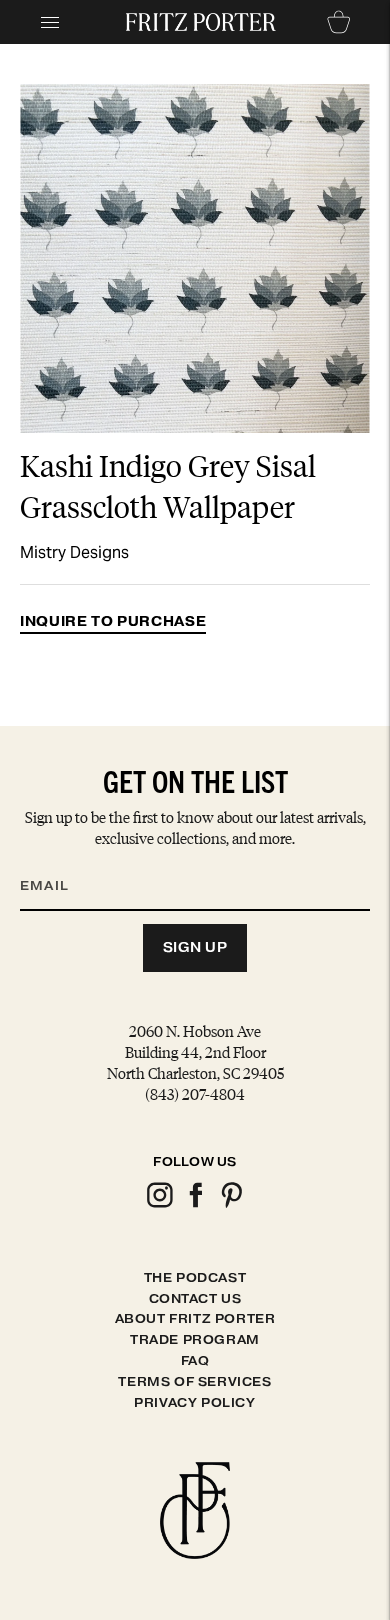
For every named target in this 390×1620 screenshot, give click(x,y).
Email (57, 862)
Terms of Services (194, 1381)
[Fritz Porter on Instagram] (159, 1204)
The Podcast (195, 1277)
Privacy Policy (194, 1402)
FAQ (195, 1360)
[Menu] (50, 22)
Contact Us (195, 1298)
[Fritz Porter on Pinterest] (231, 1204)
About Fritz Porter (195, 1318)
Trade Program (195, 1339)
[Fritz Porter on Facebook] (195, 1204)
